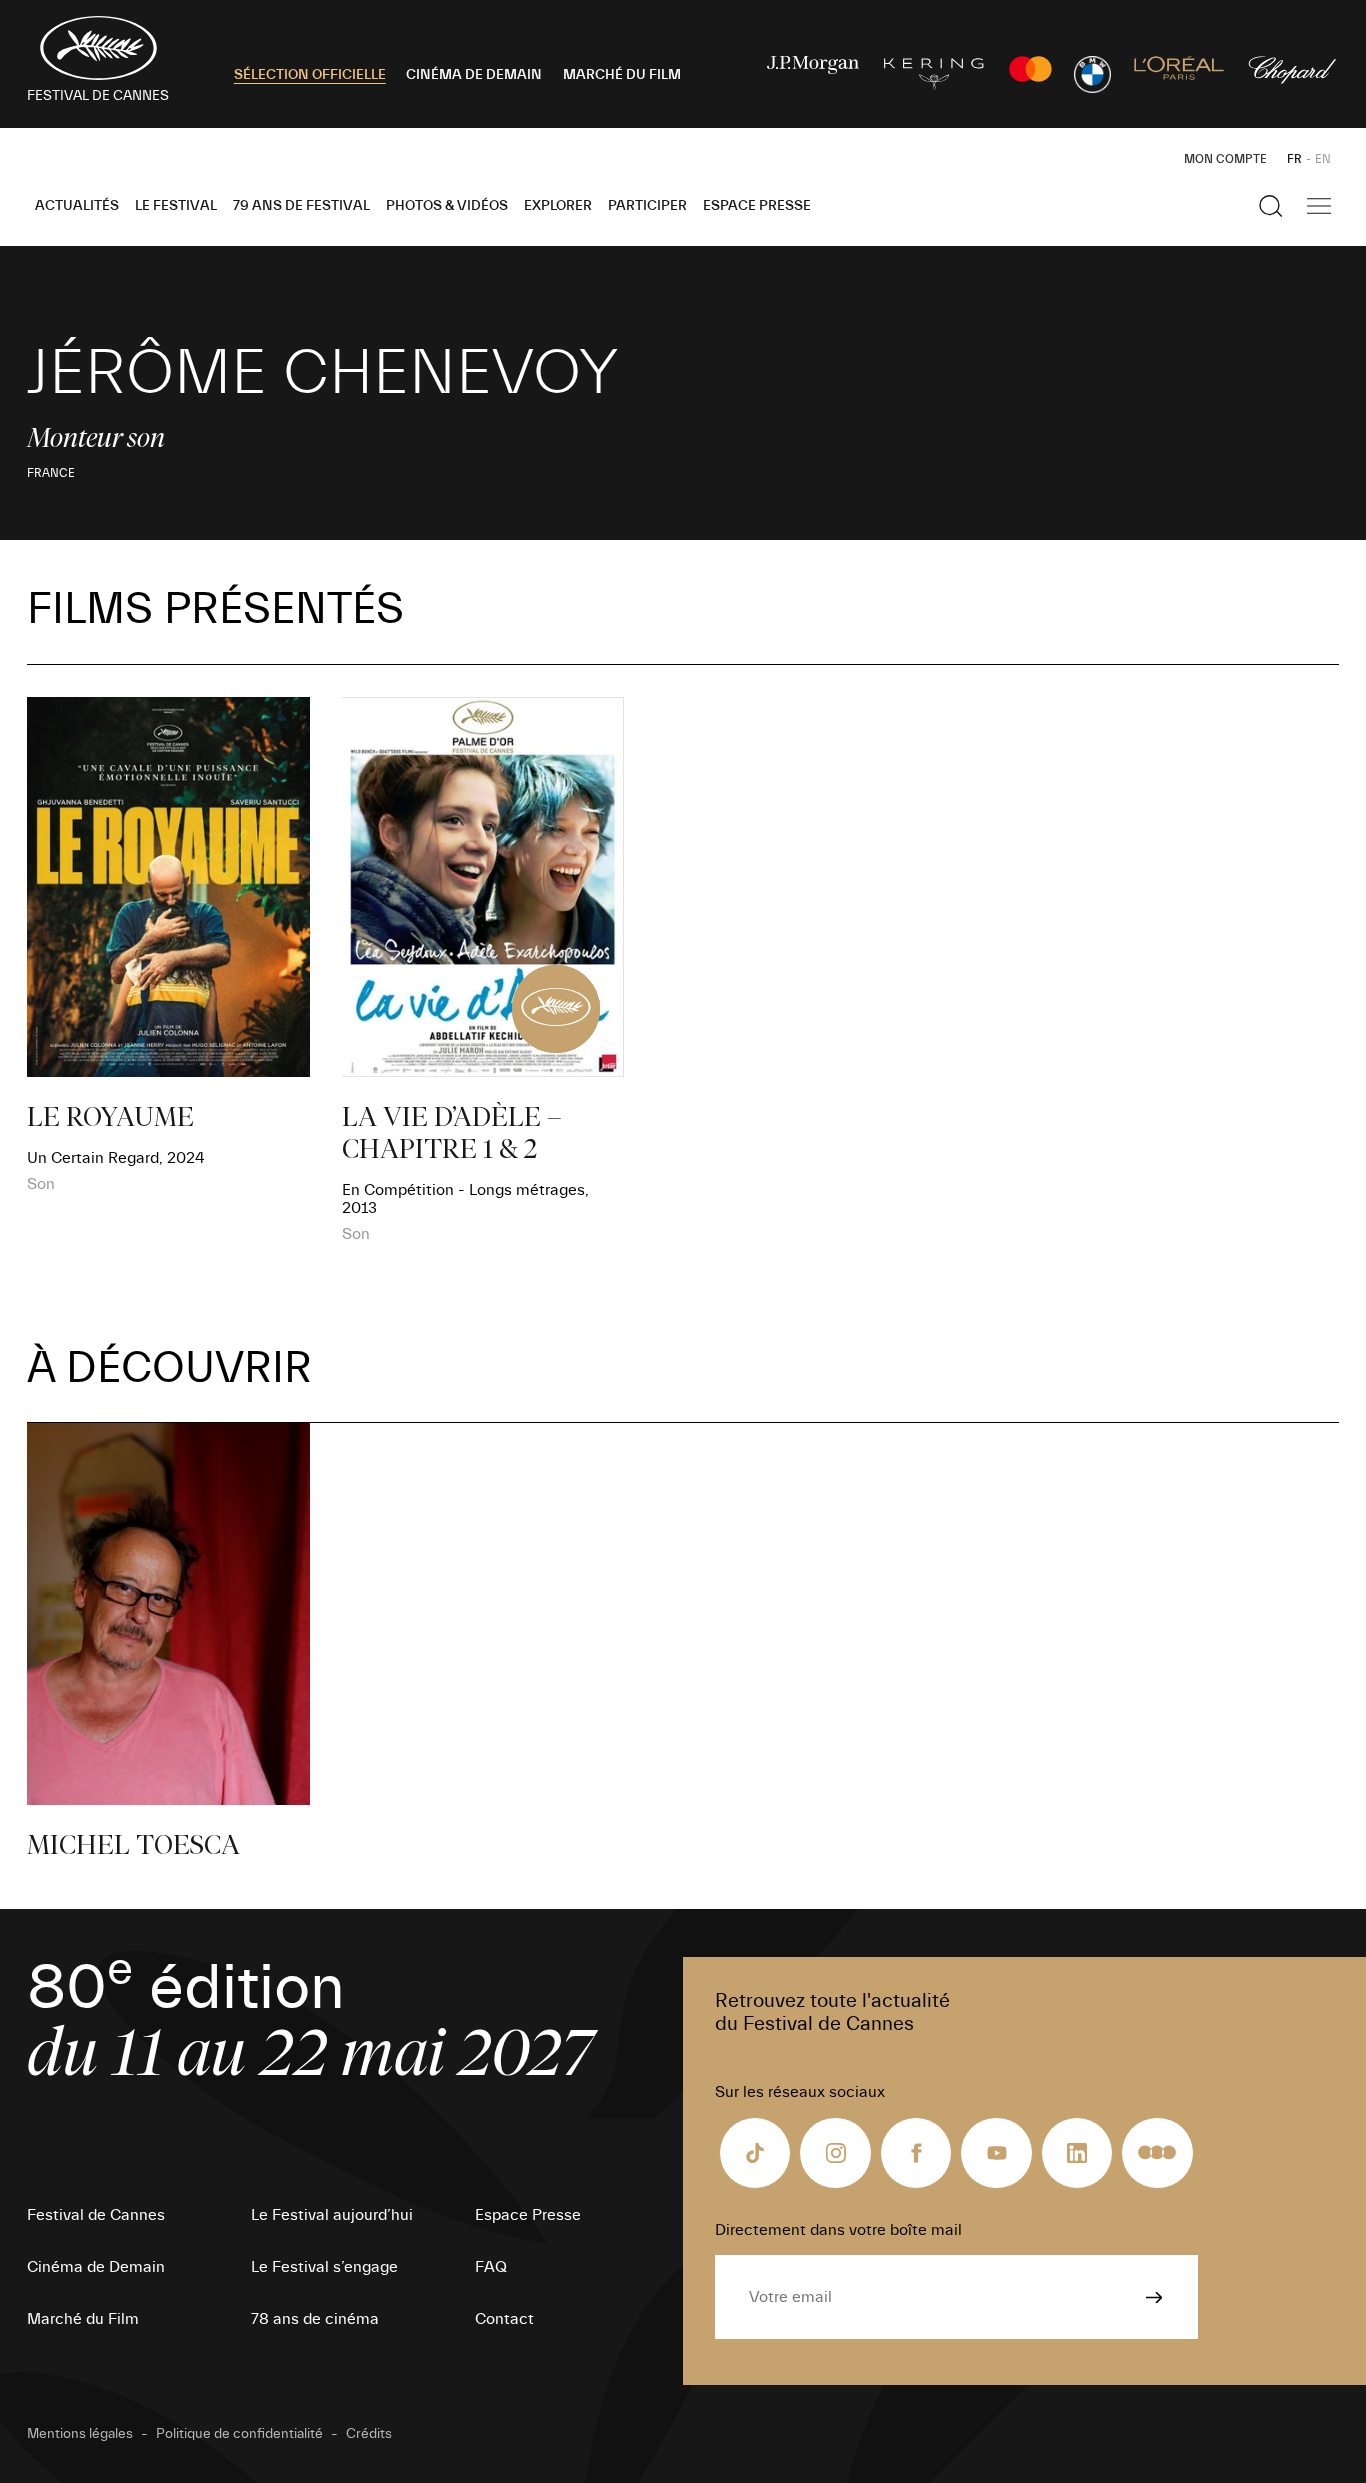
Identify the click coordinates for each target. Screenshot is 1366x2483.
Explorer (558, 206)
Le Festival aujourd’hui (332, 2215)
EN (1323, 159)
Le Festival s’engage (324, 2267)
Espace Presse (757, 206)
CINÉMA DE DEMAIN (474, 75)
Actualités (77, 206)
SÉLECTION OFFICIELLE (310, 75)
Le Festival (176, 206)
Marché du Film (83, 2319)
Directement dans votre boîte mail (838, 2230)
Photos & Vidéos (447, 206)
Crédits (369, 2434)
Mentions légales (80, 2434)
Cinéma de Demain (96, 2267)
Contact (504, 2319)
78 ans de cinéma (315, 2319)
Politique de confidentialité (239, 2434)
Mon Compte (1225, 159)
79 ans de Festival (301, 206)
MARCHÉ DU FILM (622, 75)
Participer (647, 206)
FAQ (491, 2267)
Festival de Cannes (96, 2215)
